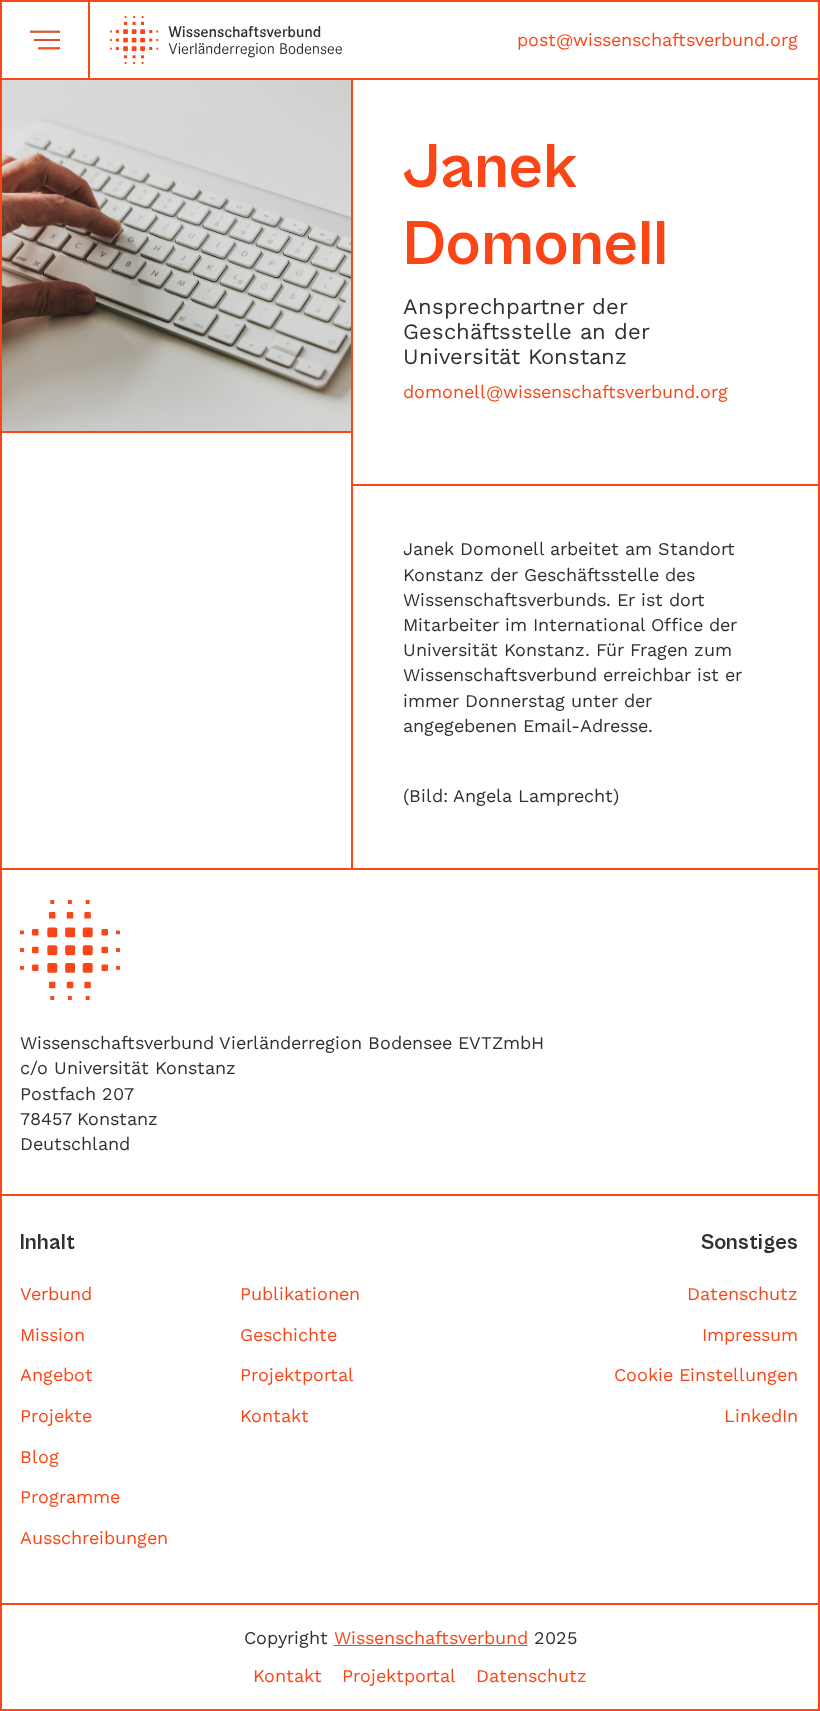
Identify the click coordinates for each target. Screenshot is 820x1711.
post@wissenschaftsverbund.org (657, 39)
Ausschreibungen (94, 1537)
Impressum (750, 1334)
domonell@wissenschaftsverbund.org (565, 391)
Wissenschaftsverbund (431, 1637)
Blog (39, 1456)
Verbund (56, 1293)
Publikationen (300, 1293)
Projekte (56, 1415)
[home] (216, 40)
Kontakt (274, 1415)
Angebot (56, 1374)
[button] (45, 40)
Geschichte (288, 1334)
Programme (70, 1496)
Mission (52, 1334)
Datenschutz (742, 1293)
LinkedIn (761, 1415)
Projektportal (297, 1374)
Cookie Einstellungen (706, 1374)
